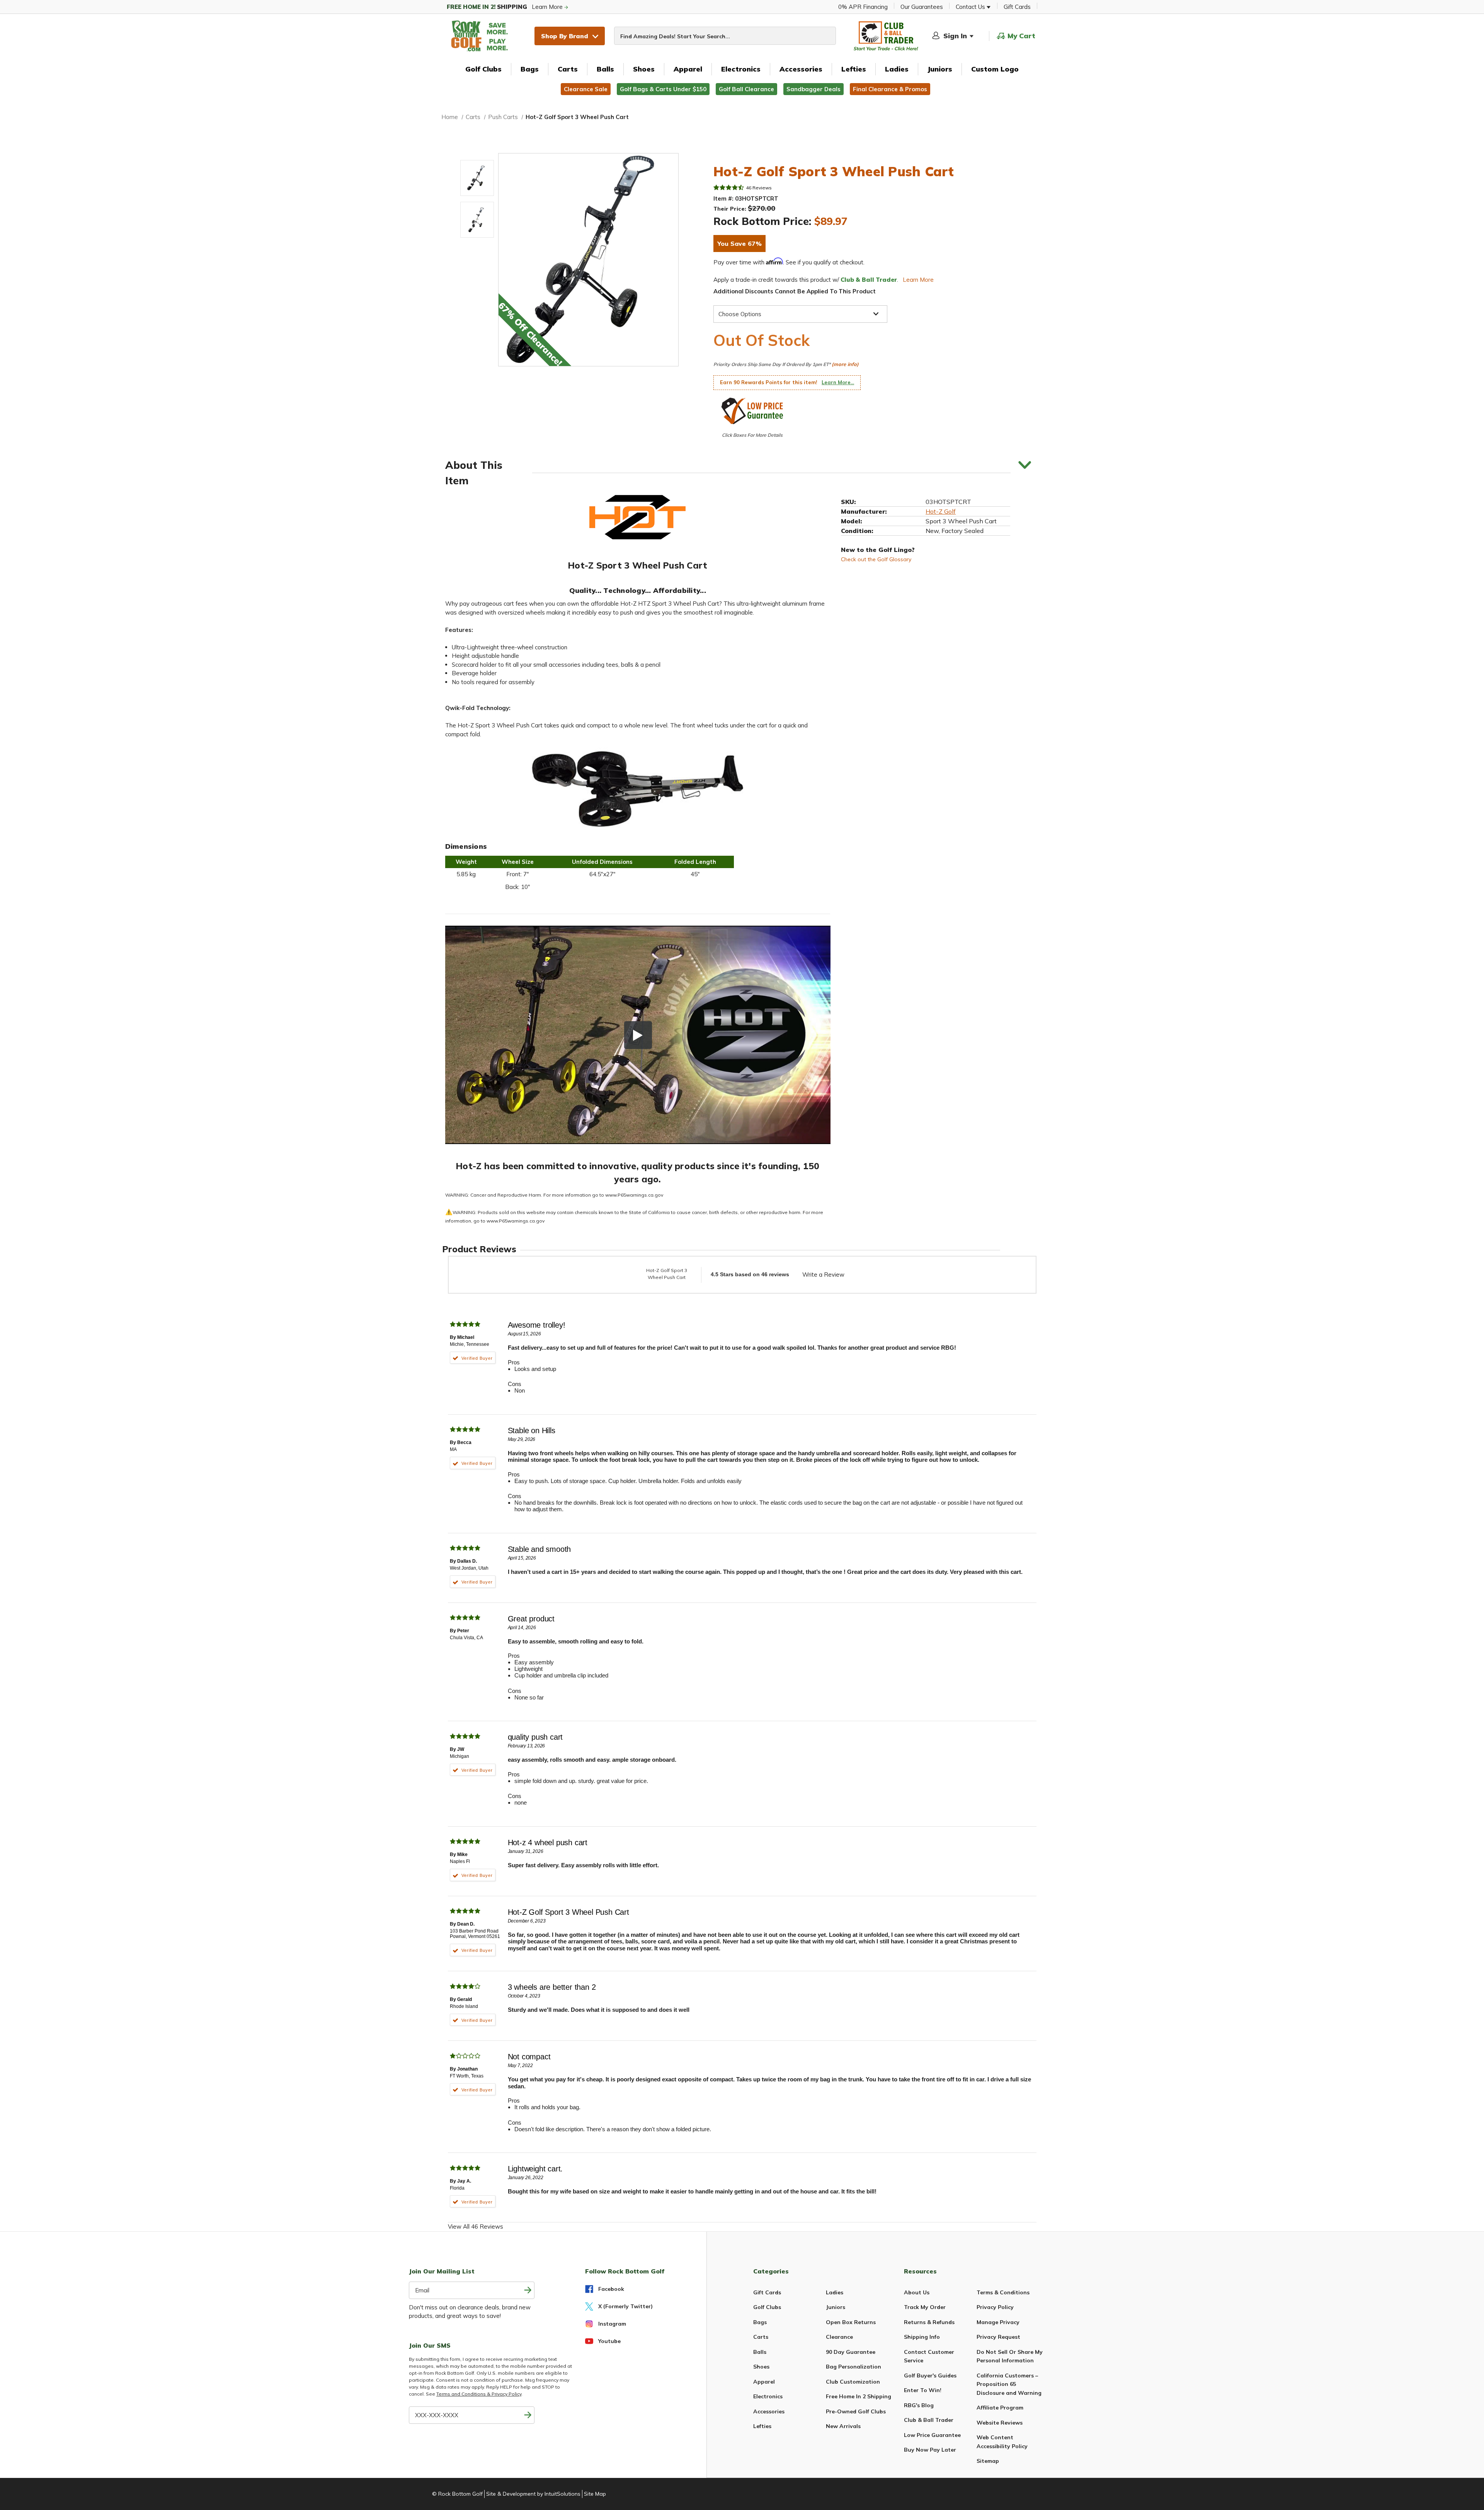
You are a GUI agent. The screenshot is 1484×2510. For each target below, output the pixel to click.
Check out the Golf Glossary (876, 559)
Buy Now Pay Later (930, 2450)
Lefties (854, 69)
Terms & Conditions (1003, 2292)
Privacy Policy (995, 2307)
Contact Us (971, 7)
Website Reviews (1000, 2423)
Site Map (595, 2494)
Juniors (940, 69)
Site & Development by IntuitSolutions (533, 2494)
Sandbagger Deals (813, 89)
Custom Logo (995, 69)
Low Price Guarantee (932, 2435)
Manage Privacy (998, 2322)
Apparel (688, 69)
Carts (568, 69)
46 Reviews (759, 188)
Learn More (505, 7)
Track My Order (925, 2307)
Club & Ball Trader (929, 2420)
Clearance (839, 2337)
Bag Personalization (853, 2367)
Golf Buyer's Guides (930, 2375)
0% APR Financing (863, 7)
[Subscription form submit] (528, 2290)
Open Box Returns (851, 2322)
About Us (917, 2292)
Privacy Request (998, 2337)
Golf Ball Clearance (746, 89)
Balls (605, 69)
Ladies (897, 69)
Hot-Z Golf (941, 511)
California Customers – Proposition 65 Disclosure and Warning (1009, 2384)
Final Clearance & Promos (890, 89)
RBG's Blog (919, 2405)
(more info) (845, 364)
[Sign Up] (528, 2415)
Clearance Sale (586, 89)
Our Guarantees (922, 7)
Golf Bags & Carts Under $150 (663, 89)
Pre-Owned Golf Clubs (856, 2411)
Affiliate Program (1000, 2408)
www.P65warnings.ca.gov (634, 1195)
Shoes (644, 69)
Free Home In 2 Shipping (859, 2396)
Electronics (741, 69)
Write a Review (823, 1275)
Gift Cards (1017, 7)
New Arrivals (843, 2426)
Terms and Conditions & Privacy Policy (479, 2394)
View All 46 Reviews (476, 2226)
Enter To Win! (923, 2390)
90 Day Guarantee (851, 2352)
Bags (530, 69)
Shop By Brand (565, 36)
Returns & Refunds (929, 2322)
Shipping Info (922, 2337)
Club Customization (853, 2382)
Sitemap (988, 2461)
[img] (729, 187)
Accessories (801, 69)
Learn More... (838, 382)
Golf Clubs (483, 69)
